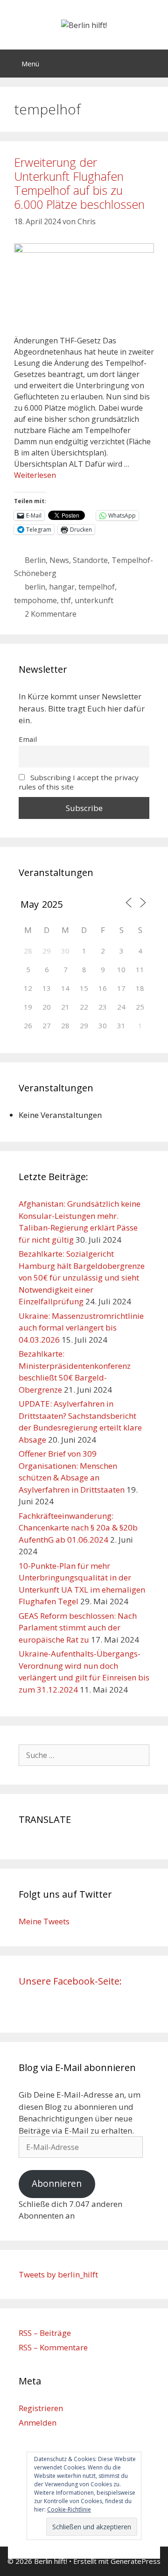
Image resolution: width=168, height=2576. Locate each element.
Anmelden (38, 2423)
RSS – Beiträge (45, 2333)
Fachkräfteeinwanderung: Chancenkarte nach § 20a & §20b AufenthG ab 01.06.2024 (78, 1528)
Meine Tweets (44, 1921)
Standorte (90, 560)
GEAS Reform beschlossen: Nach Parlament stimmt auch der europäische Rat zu (78, 1628)
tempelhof (97, 587)
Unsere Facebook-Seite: (70, 1981)
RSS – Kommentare (53, 2347)
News (59, 560)
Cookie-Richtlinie (69, 2509)
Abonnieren (57, 2184)
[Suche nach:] (84, 1755)
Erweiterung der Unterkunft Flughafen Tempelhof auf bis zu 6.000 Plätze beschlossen (79, 183)
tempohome (35, 600)
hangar (62, 587)
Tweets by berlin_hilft (58, 2274)
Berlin (35, 560)
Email (28, 739)
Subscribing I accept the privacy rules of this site (79, 782)
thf (66, 600)
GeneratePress (136, 2561)
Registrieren (41, 2408)
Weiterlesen (35, 475)
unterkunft (94, 600)
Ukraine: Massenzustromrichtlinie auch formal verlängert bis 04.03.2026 (81, 1328)
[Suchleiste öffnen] (154, 64)
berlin (35, 587)
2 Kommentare (51, 614)
